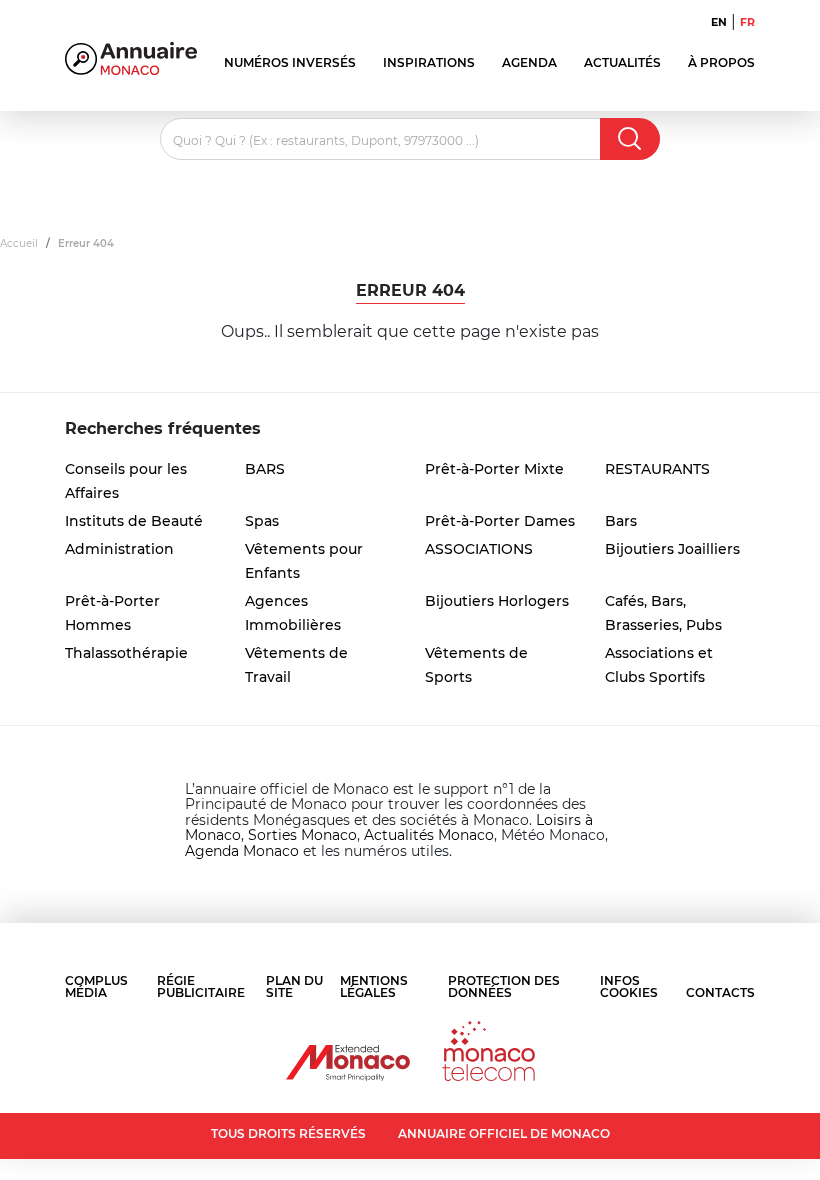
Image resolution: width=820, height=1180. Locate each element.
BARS (265, 469)
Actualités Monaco (429, 835)
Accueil (19, 243)
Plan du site (294, 986)
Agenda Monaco (242, 851)
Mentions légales (374, 986)
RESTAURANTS (657, 469)
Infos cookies (629, 986)
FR (747, 22)
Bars (621, 521)
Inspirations (429, 62)
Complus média (96, 986)
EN (719, 22)
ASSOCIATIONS (479, 549)
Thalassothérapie (126, 653)
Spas (262, 521)
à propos (721, 62)
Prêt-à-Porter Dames (500, 521)
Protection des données (504, 986)
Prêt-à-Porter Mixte (494, 469)
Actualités (622, 62)
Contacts (720, 992)
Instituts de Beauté (134, 521)
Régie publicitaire (201, 986)
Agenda (529, 62)
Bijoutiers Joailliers (672, 549)
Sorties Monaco (302, 835)
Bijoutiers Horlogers (497, 601)
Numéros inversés (290, 62)
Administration (119, 549)
